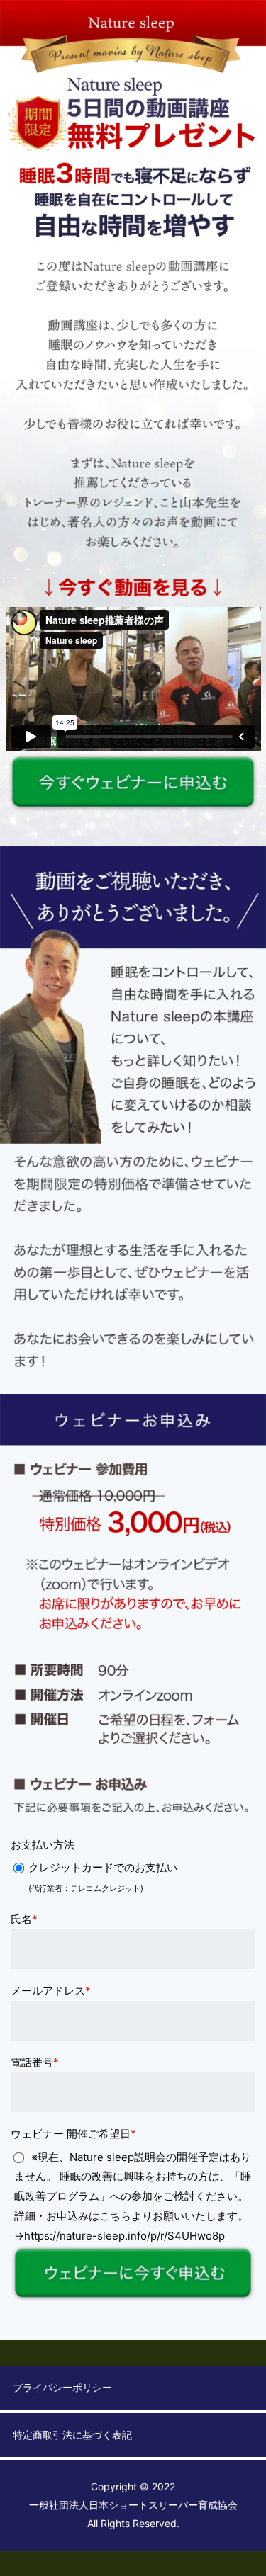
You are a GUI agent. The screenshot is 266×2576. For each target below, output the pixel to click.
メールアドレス (51, 1991)
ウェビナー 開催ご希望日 (73, 2134)
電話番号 (35, 2062)
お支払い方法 (43, 1845)
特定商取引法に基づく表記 (72, 2435)
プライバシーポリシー (62, 2387)
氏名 (24, 1919)
